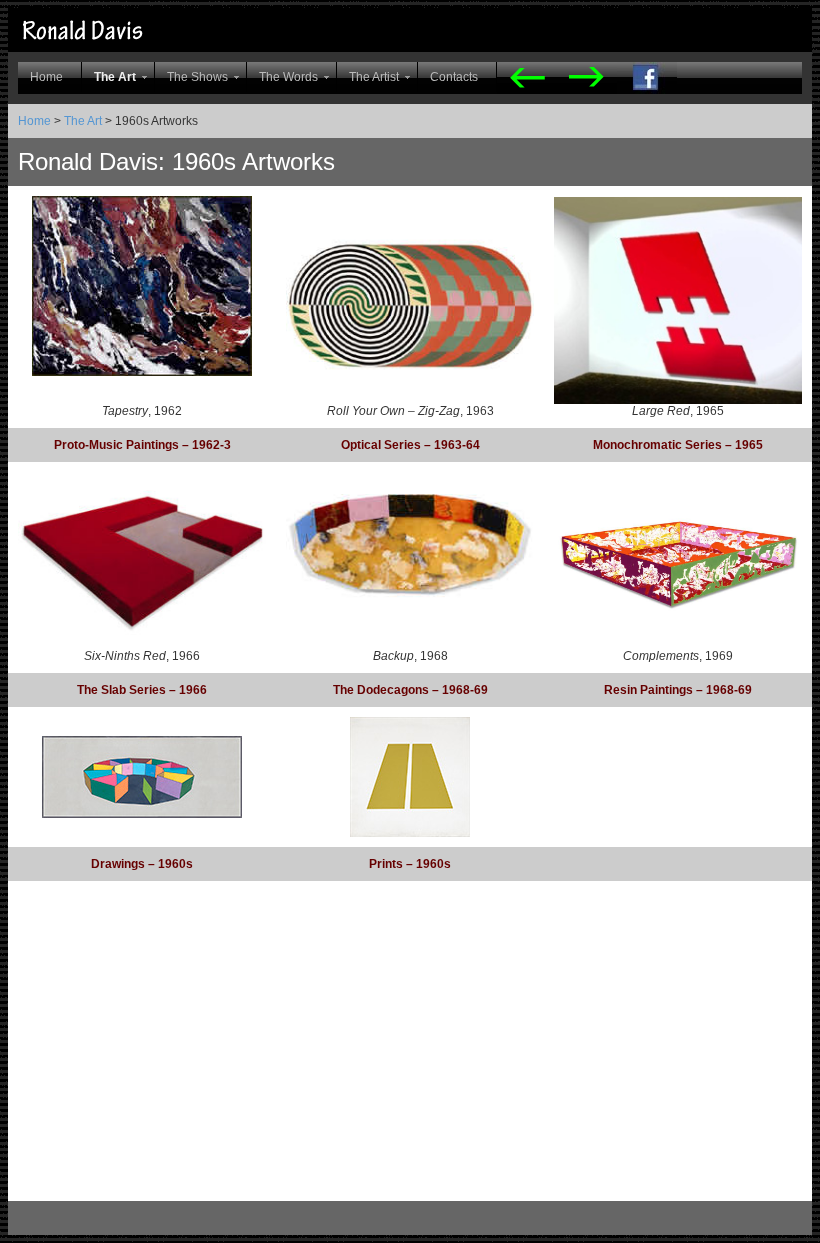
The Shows (197, 77)
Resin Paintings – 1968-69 (678, 690)
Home (46, 77)
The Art (115, 77)
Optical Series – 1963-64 (410, 445)
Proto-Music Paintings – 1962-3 (142, 445)
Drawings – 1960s (142, 864)
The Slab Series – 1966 (142, 690)
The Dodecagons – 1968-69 (410, 690)
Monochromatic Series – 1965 (678, 445)
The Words (288, 77)
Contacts (454, 77)
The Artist (374, 77)
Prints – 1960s (410, 864)
